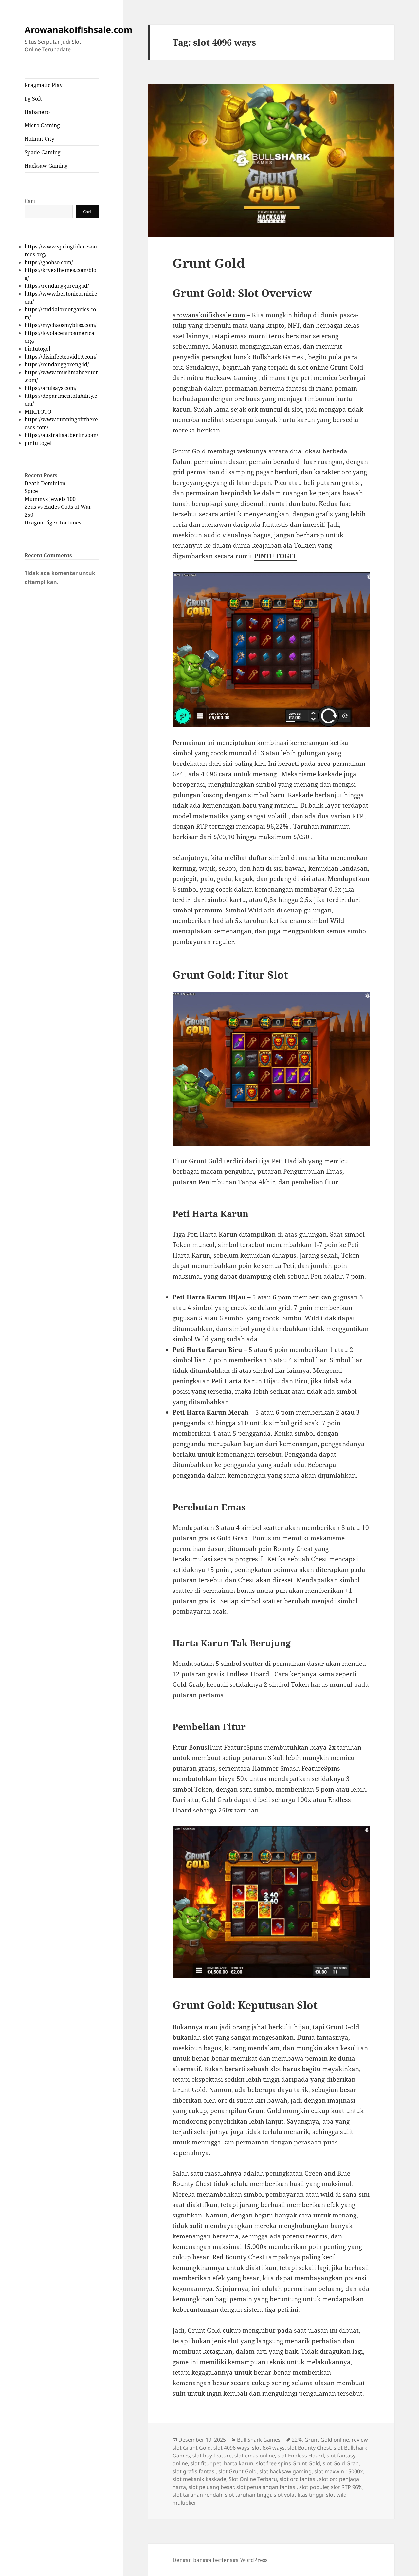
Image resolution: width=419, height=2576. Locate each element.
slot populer (314, 2487)
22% (297, 2440)
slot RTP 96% (347, 2487)
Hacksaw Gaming (46, 166)
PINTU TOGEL (276, 556)
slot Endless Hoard (301, 2456)
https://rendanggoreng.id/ (57, 286)
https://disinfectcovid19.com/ (61, 357)
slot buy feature (212, 2456)
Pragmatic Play (44, 85)
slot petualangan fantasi (266, 2487)
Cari (30, 201)
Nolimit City (39, 139)
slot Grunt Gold (237, 2471)
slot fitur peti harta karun (222, 2463)
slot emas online (255, 2456)
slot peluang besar (211, 2487)
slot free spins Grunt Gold (288, 2463)
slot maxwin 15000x (338, 2471)
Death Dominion (45, 483)
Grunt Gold (209, 263)
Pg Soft (33, 99)
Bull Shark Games (259, 2440)
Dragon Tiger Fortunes (53, 523)
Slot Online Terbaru (253, 2479)
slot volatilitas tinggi (299, 2495)
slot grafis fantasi (194, 2471)
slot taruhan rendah (197, 2495)
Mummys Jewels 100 (50, 499)
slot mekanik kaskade (199, 2479)
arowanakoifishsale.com (209, 315)
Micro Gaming (42, 125)
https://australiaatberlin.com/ (61, 435)
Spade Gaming (43, 152)
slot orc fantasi (298, 2479)
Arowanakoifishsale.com (79, 30)
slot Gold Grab (341, 2463)
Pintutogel (37, 349)
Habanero (37, 112)
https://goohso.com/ (49, 262)
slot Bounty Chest (309, 2448)
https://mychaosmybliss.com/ (61, 325)
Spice (31, 491)
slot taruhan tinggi (248, 2495)
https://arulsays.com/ (51, 388)
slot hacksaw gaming (285, 2471)
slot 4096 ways (231, 2448)
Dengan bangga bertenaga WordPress (220, 2560)
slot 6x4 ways (268, 2448)
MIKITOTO (38, 412)
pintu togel (38, 443)
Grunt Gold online (327, 2440)
